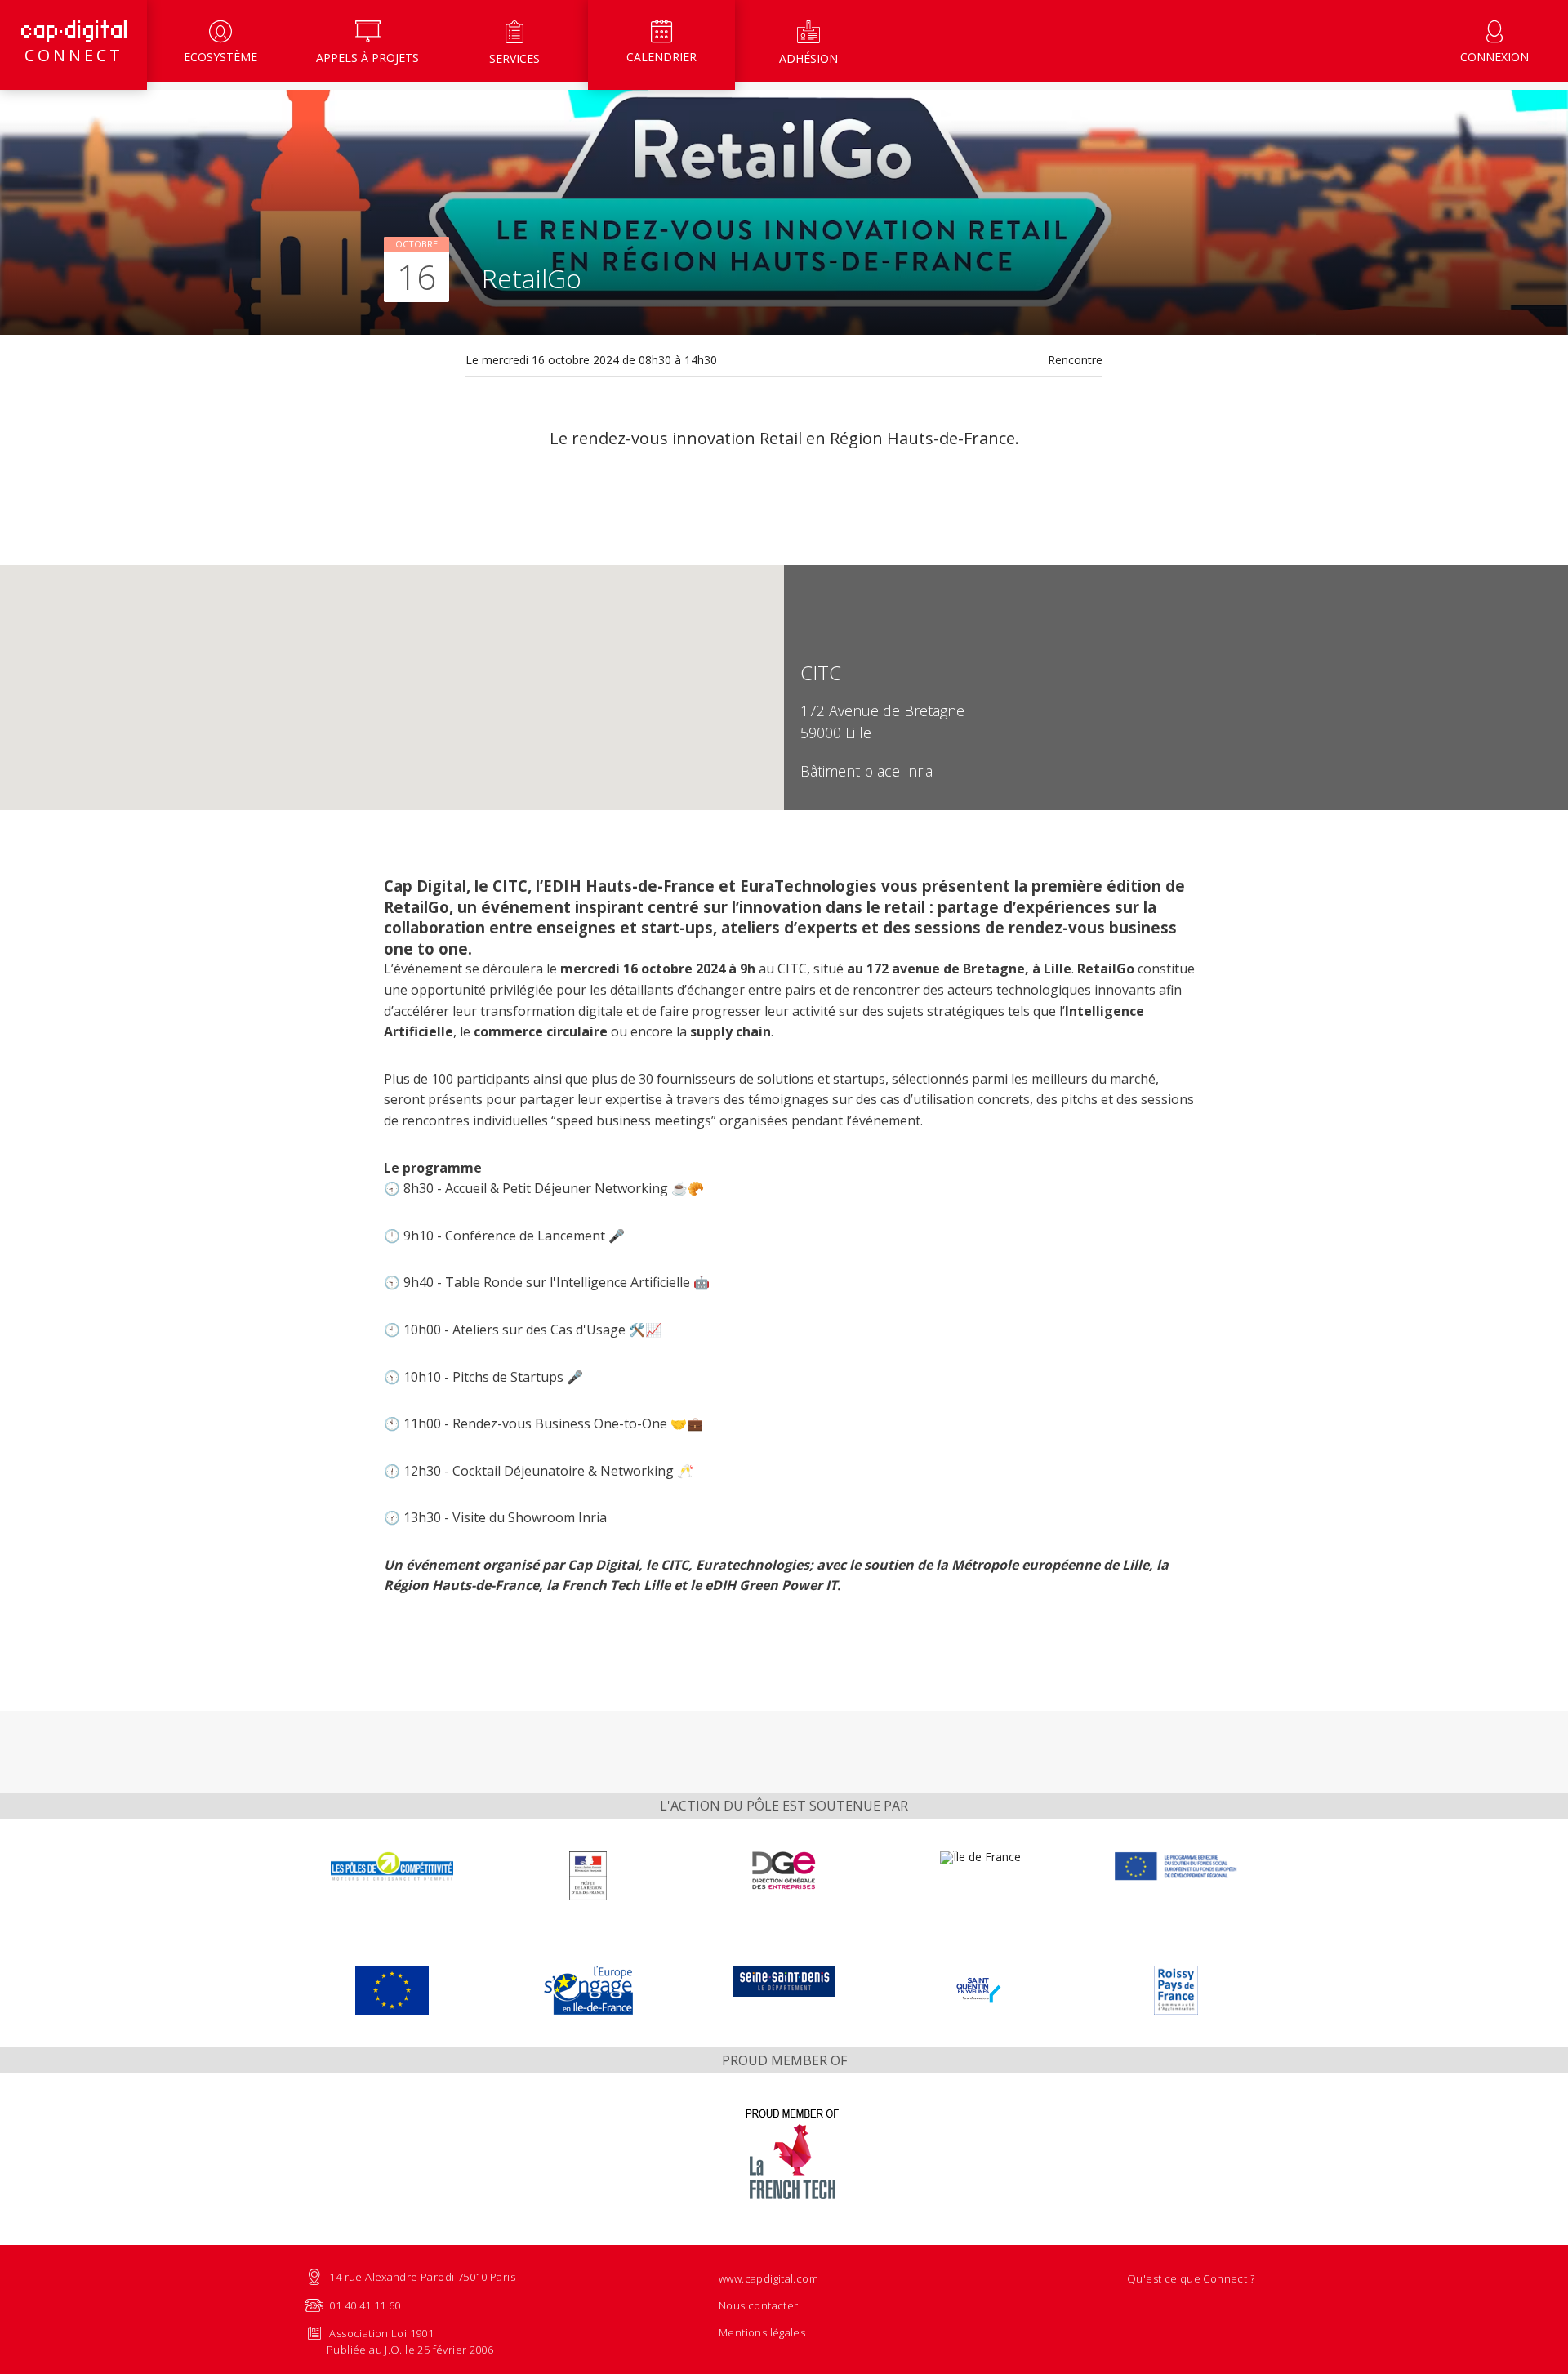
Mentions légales (762, 2332)
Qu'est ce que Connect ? (1191, 2278)
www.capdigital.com (768, 2278)
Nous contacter (758, 2305)
